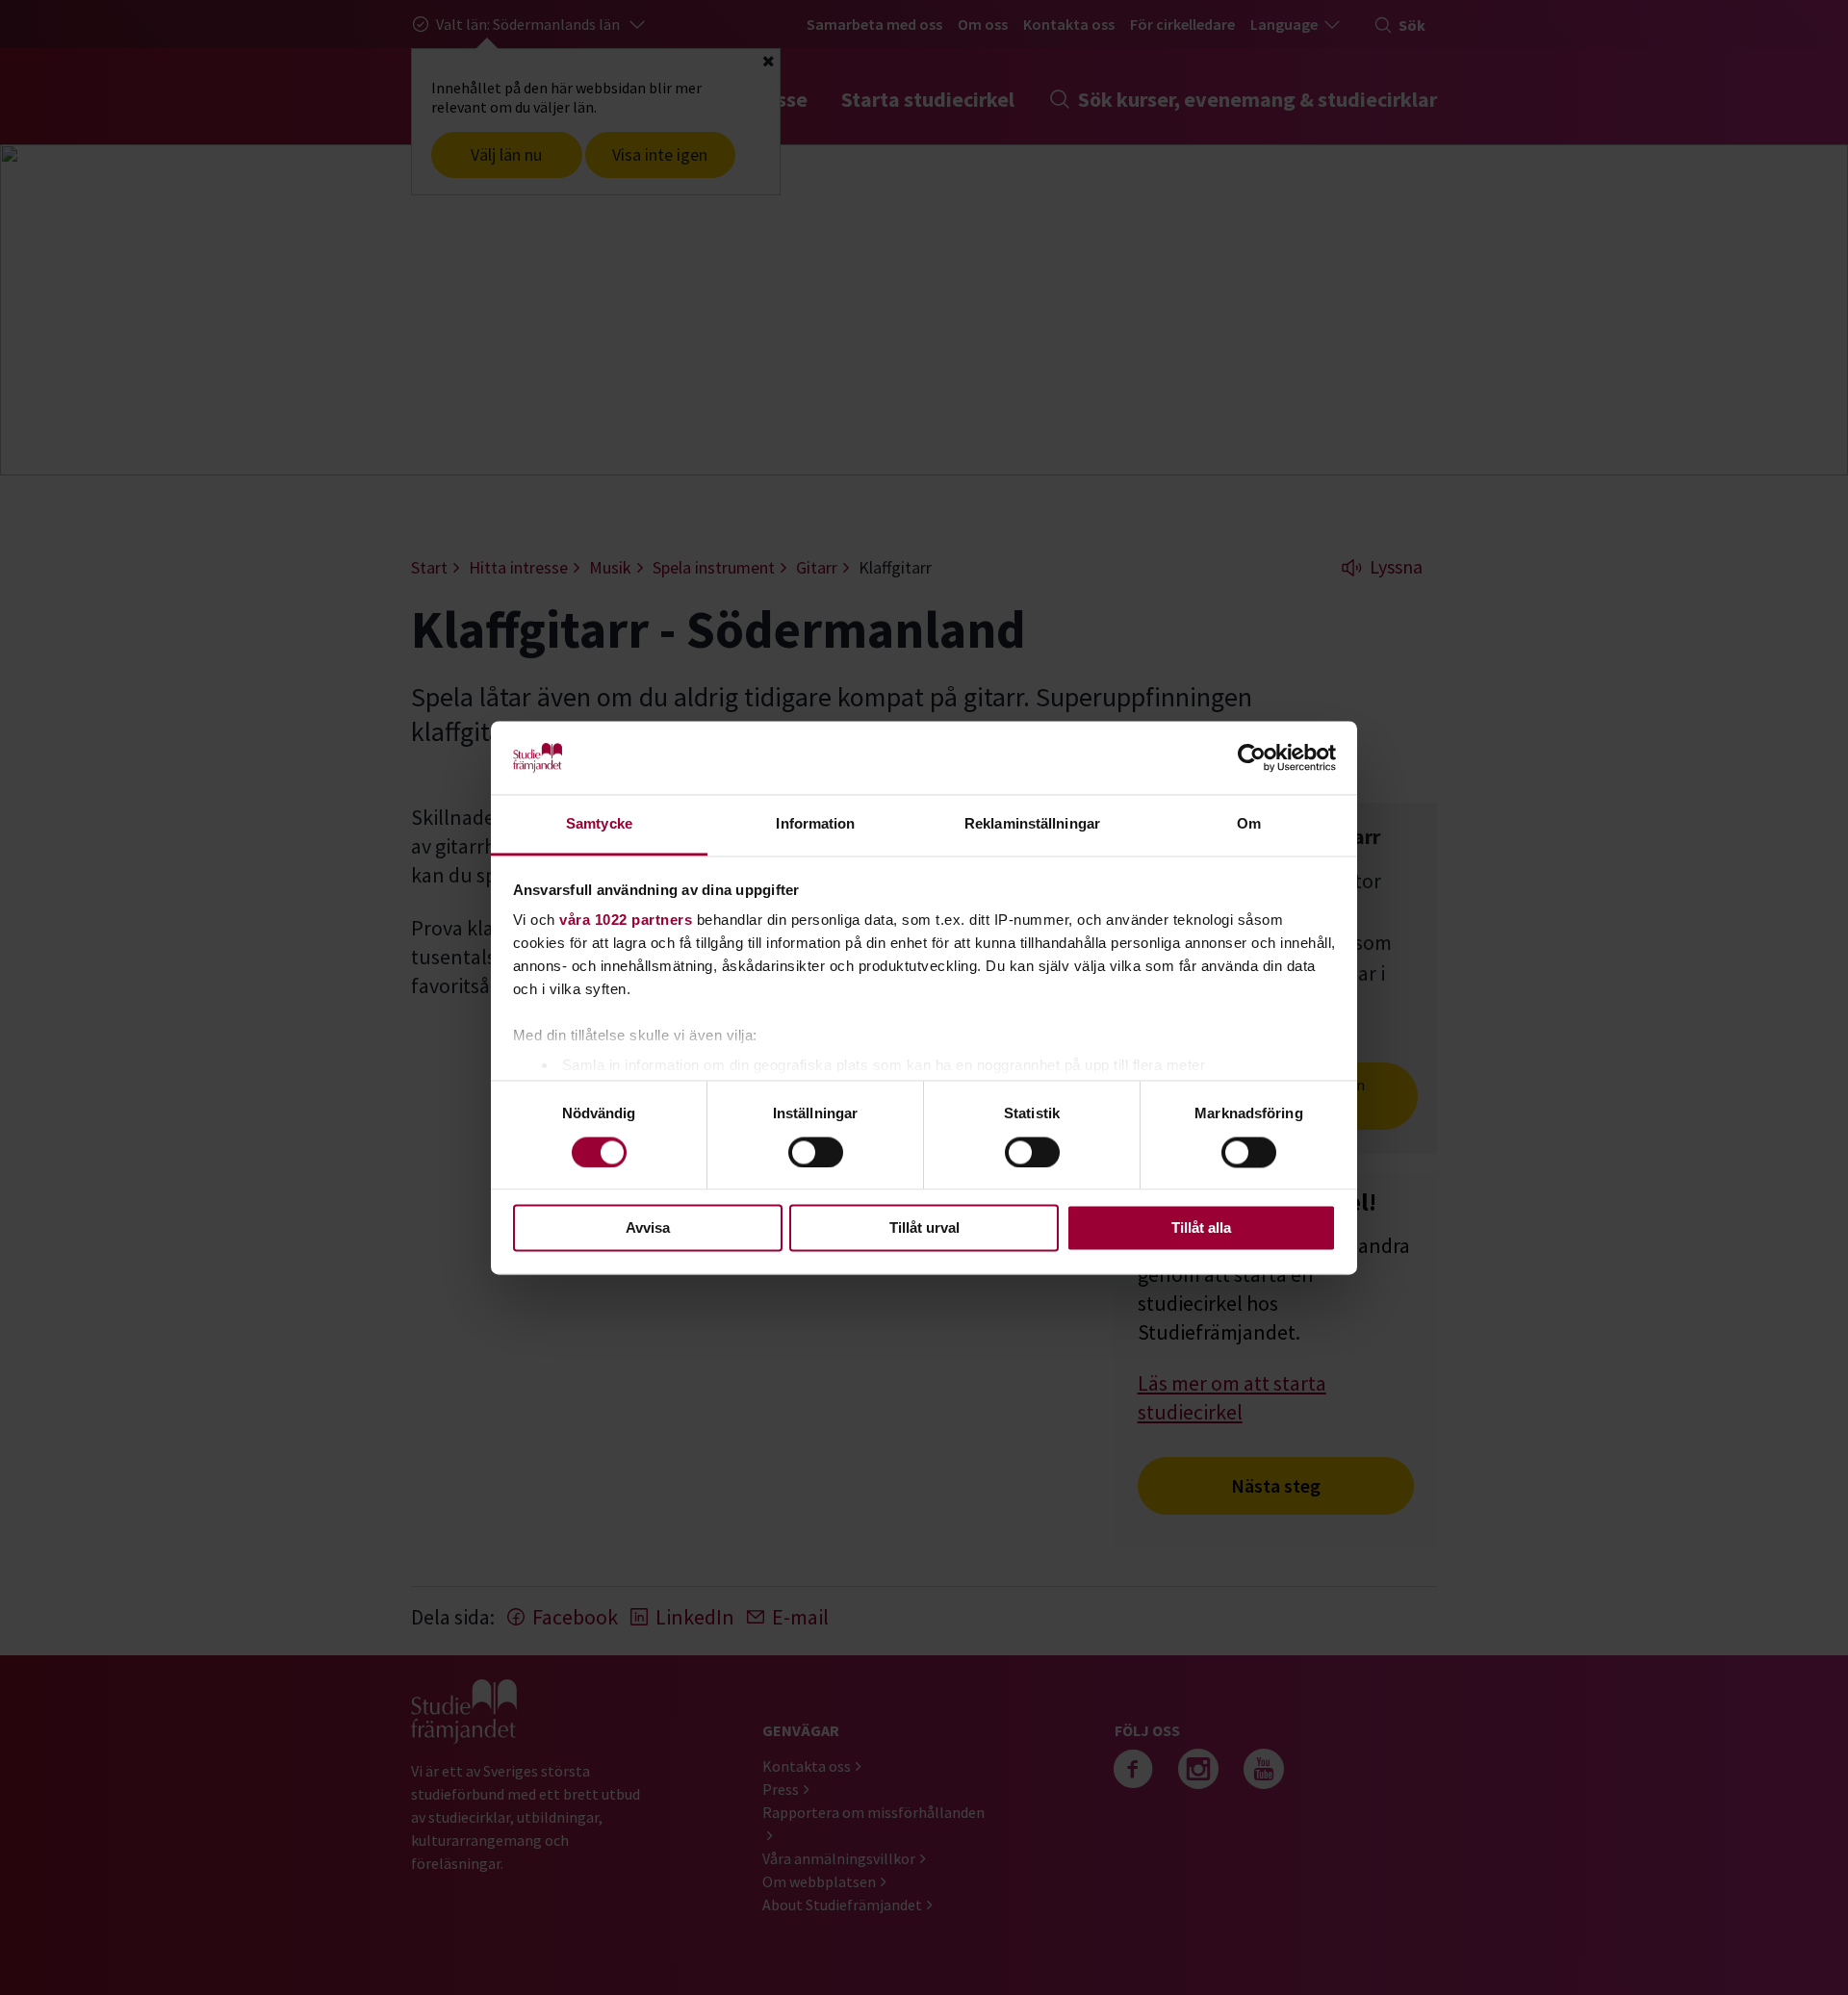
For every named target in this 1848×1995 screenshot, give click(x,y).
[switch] (816, 1152)
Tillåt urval (924, 1228)
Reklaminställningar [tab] (1032, 824)
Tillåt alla (1201, 1228)
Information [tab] (815, 824)
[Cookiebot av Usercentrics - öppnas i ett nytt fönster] (1252, 757)
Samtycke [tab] (599, 824)
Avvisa (648, 1228)
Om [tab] (1249, 824)
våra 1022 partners (626, 921)
